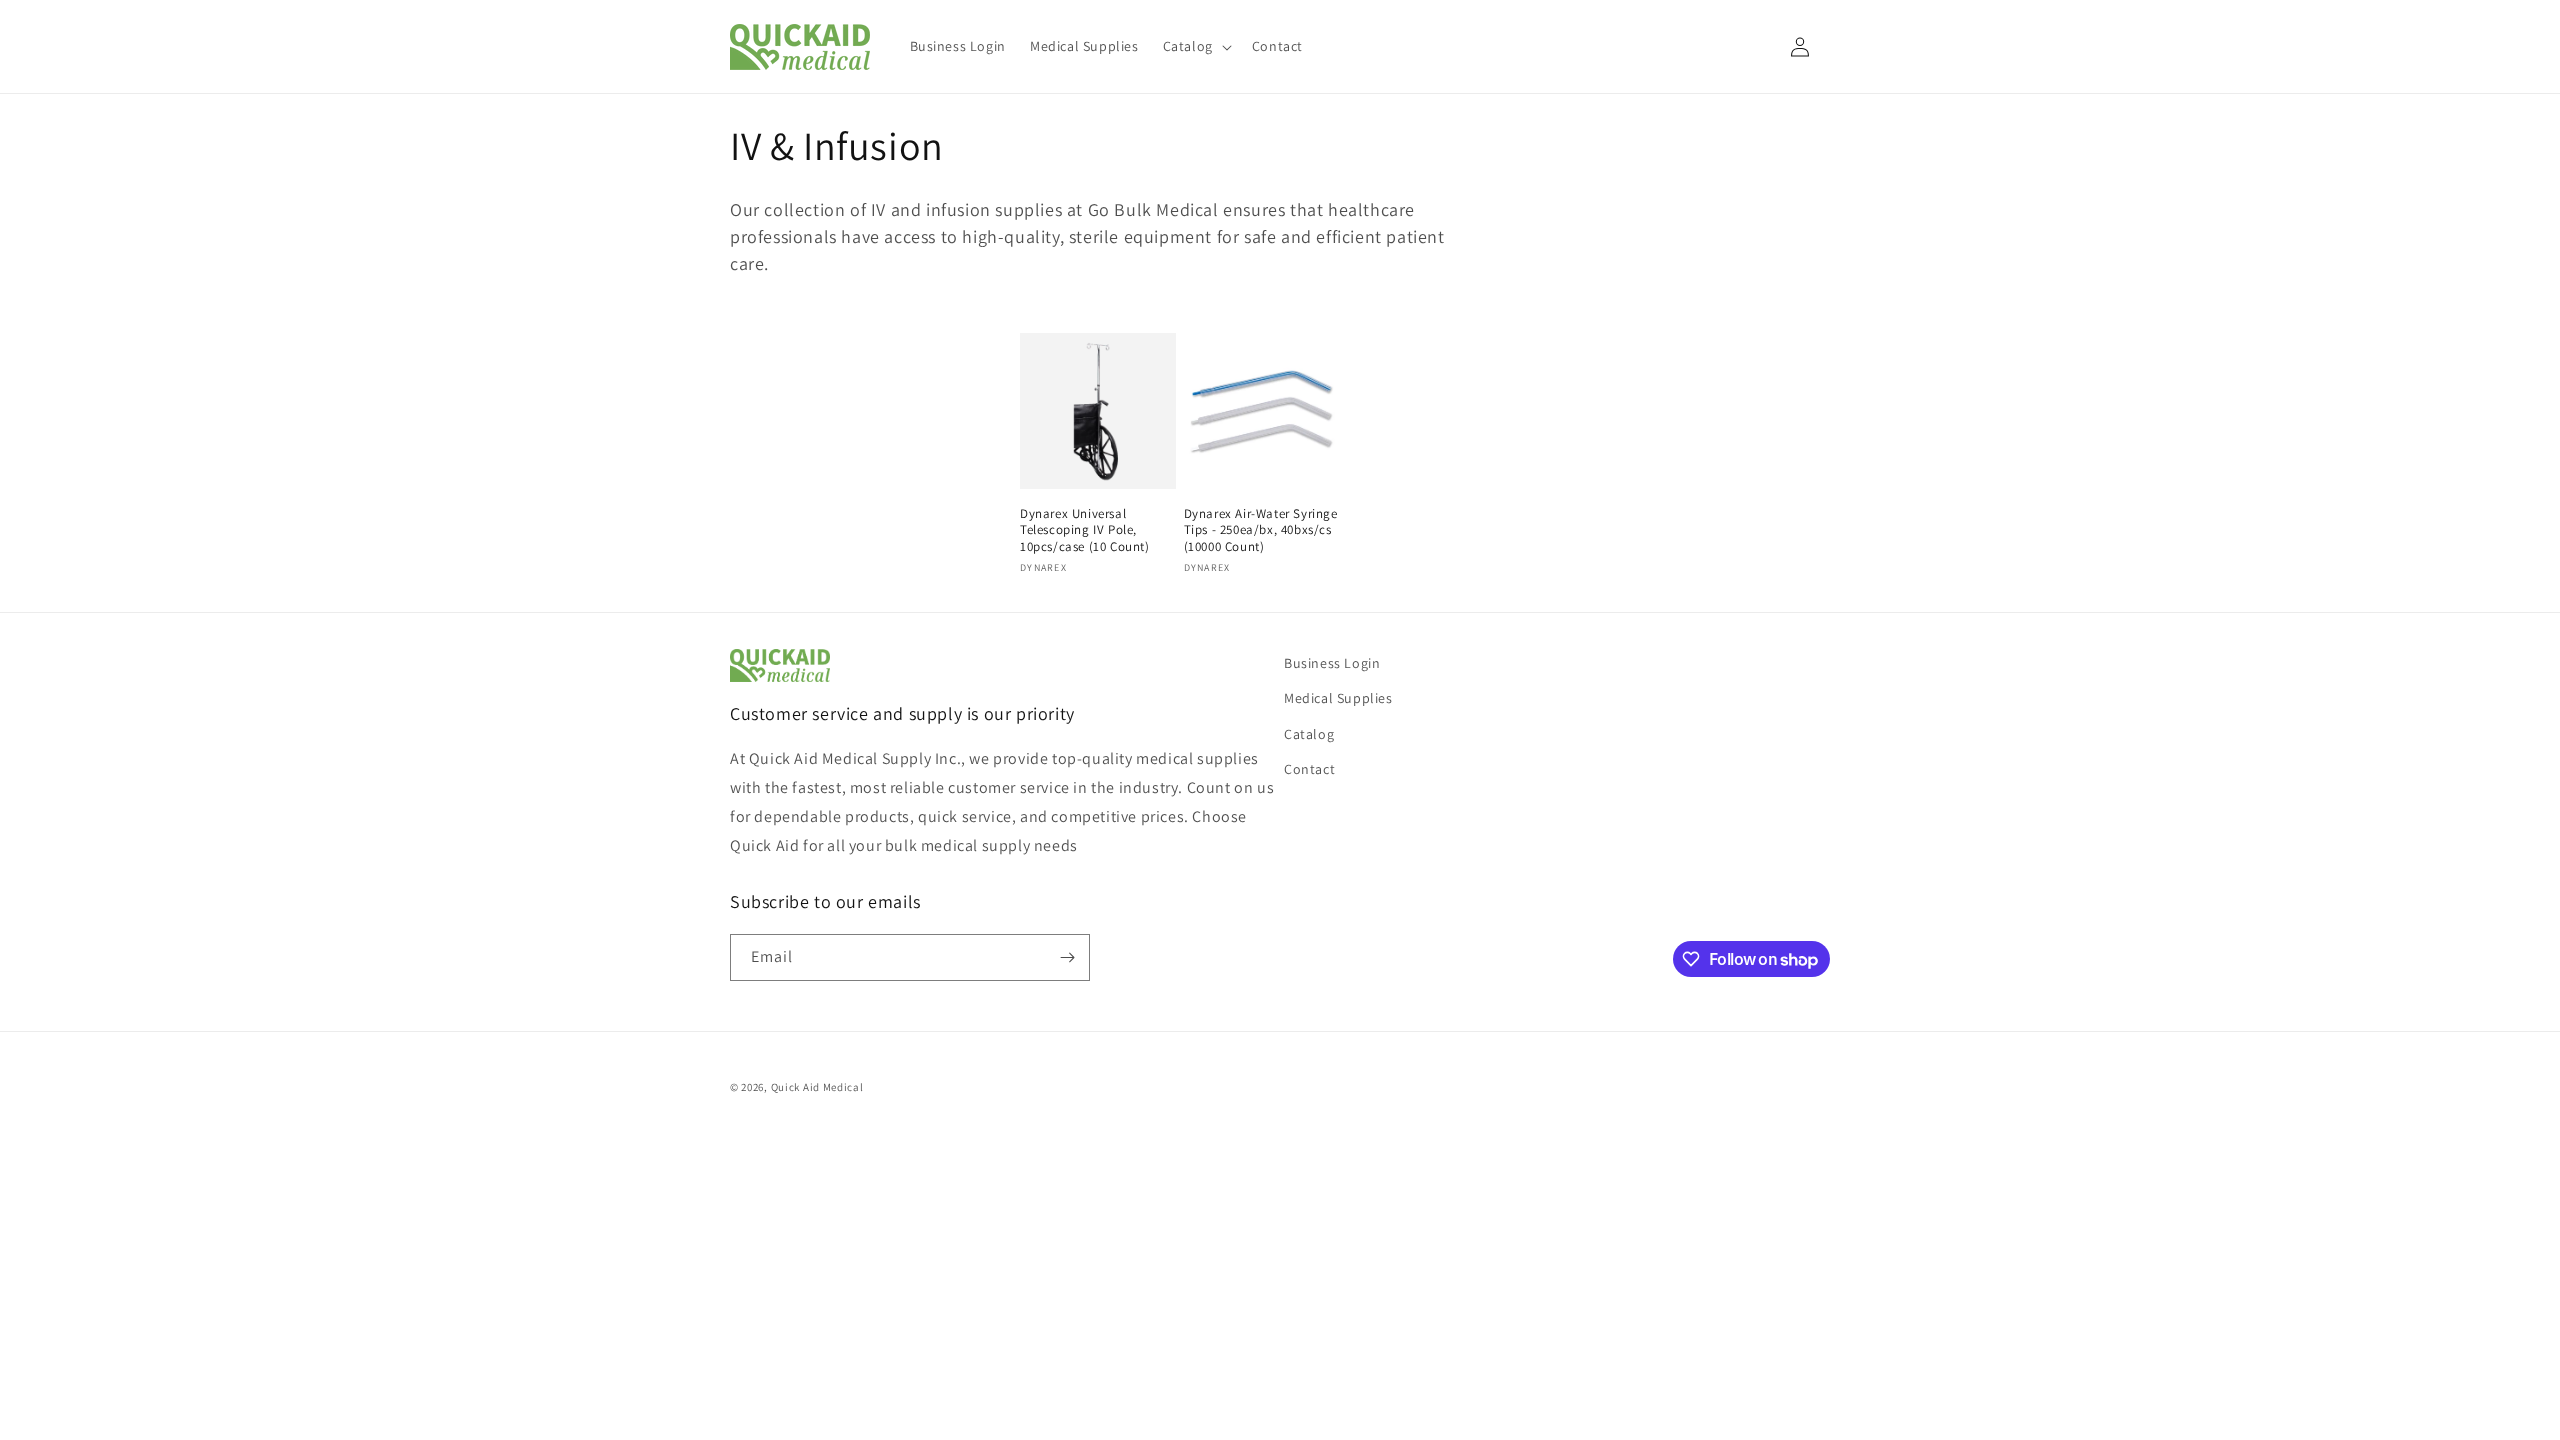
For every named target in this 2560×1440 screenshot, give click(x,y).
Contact (1309, 769)
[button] (1195, 46)
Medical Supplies (1338, 698)
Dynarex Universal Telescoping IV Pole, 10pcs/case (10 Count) (1085, 531)
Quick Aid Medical (817, 1087)
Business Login (1332, 663)
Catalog (1309, 734)
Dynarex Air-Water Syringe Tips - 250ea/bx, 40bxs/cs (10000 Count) (1261, 531)
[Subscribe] (1067, 957)
